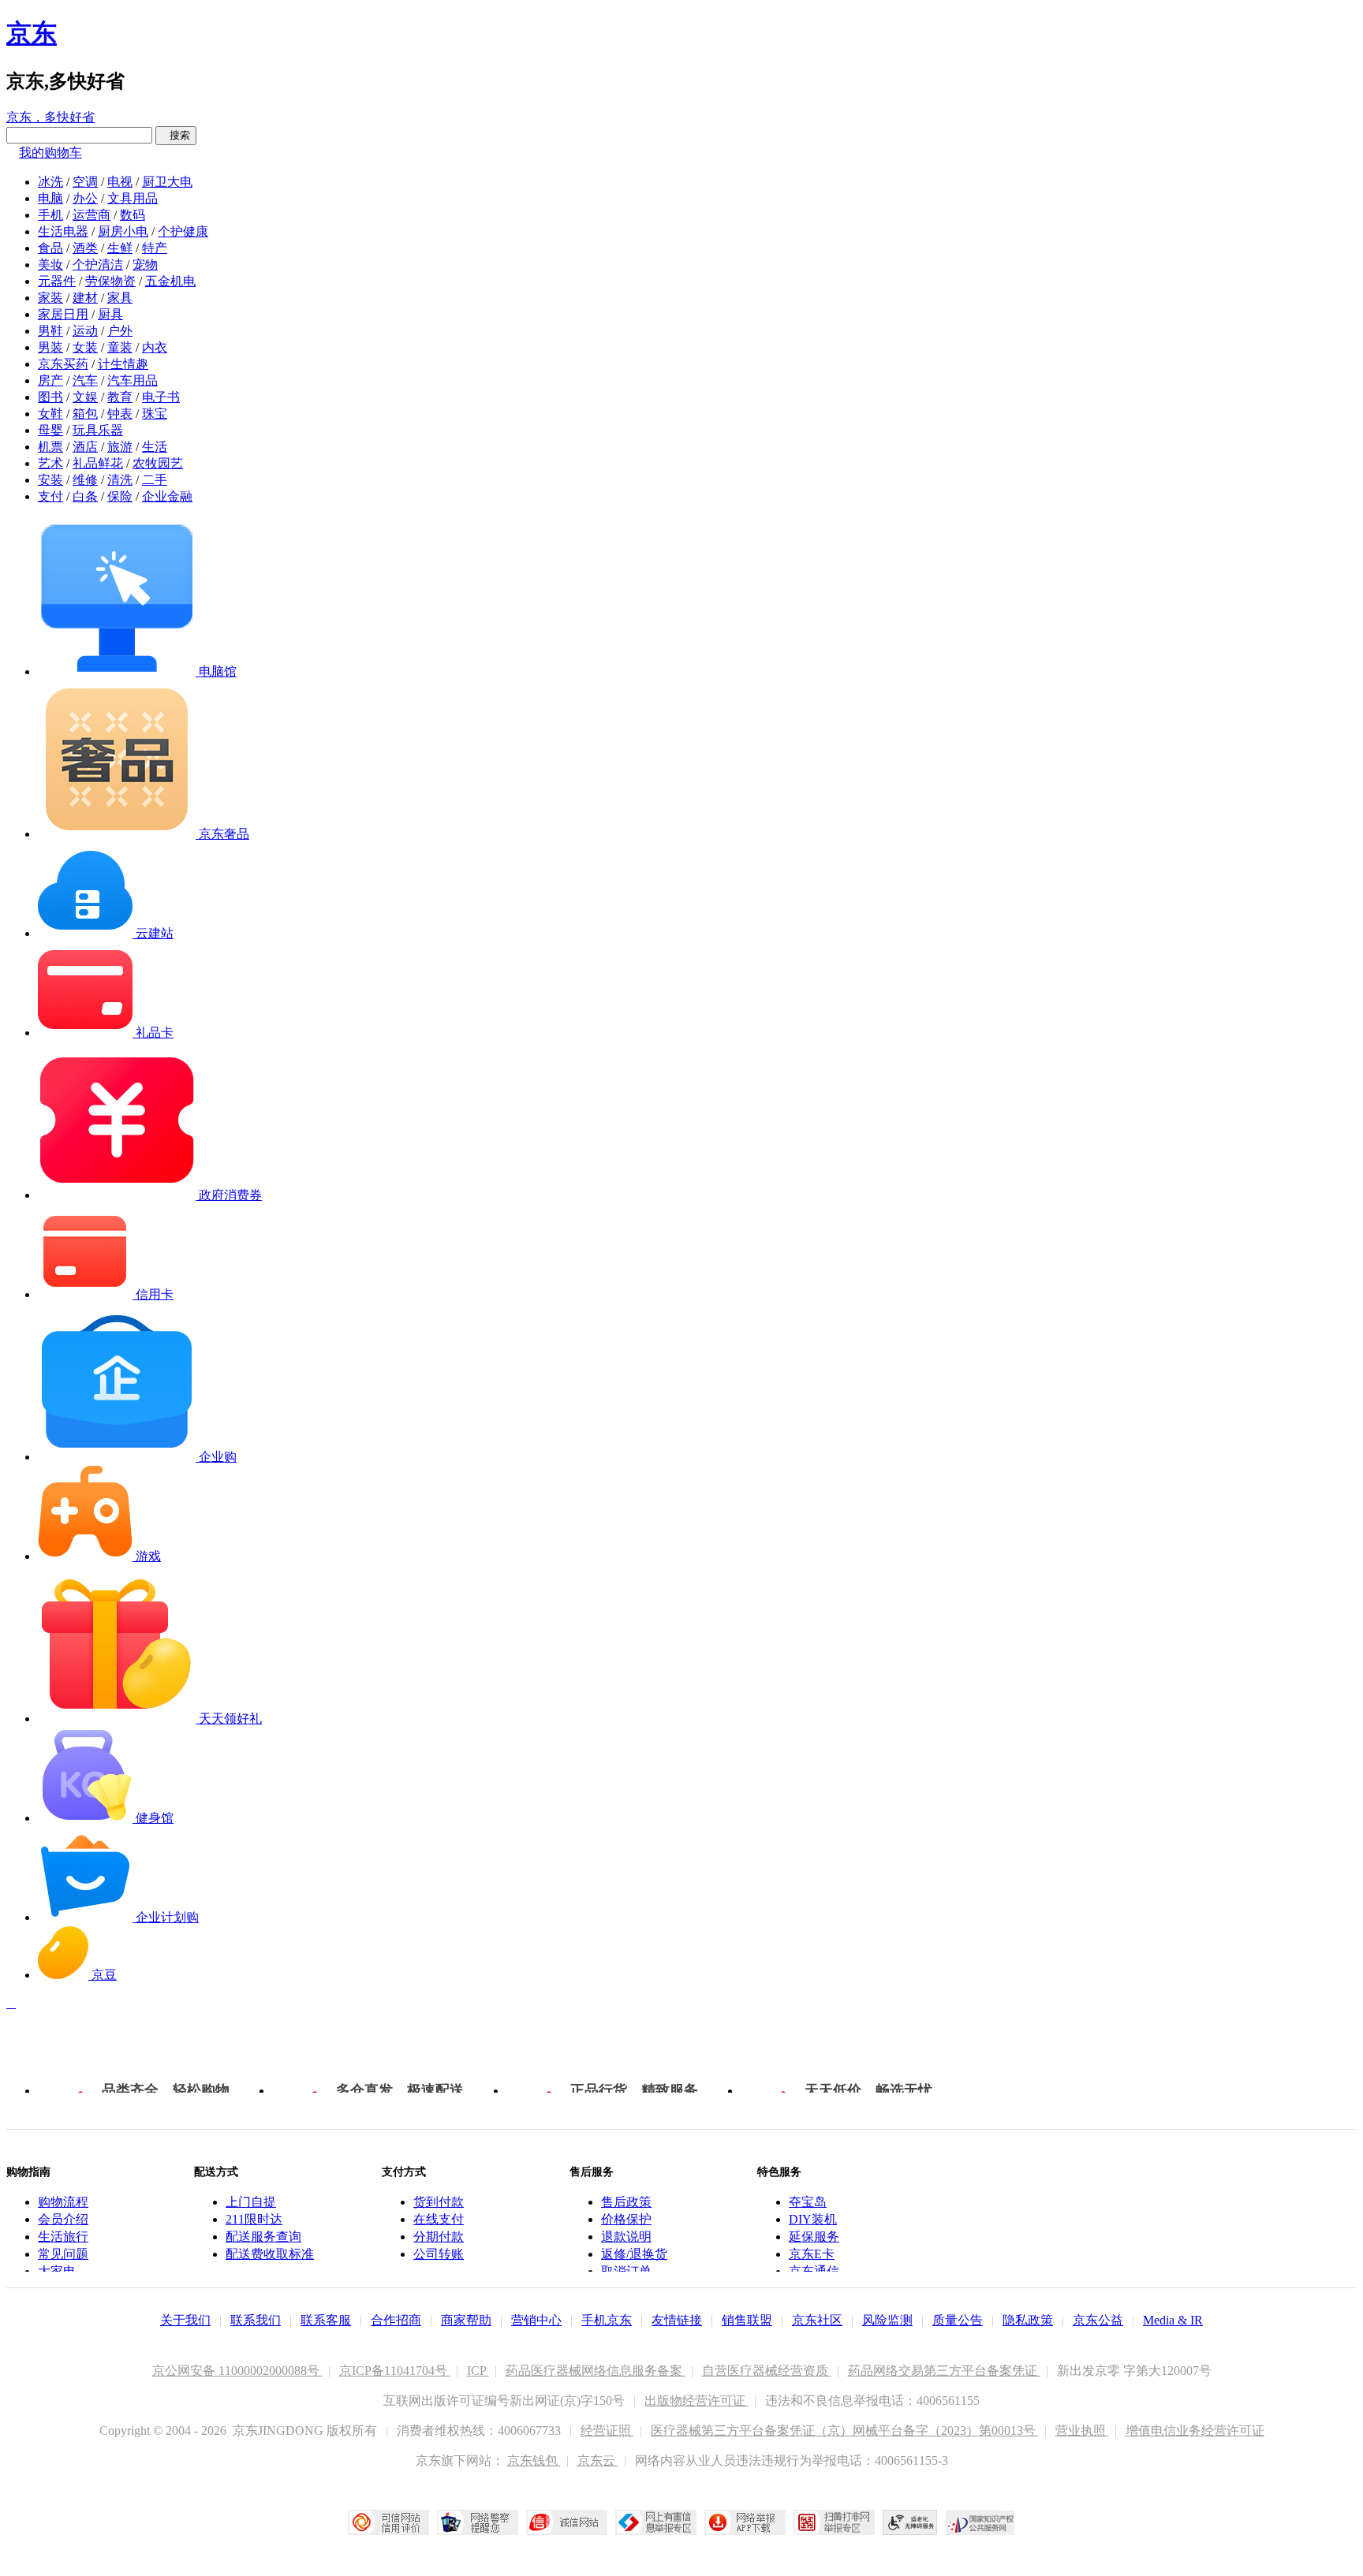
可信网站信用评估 (388, 2522)
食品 (50, 248)
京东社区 (817, 2320)
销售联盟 (747, 2320)
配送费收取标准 (270, 2254)
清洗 (120, 480)
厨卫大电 (167, 182)
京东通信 (814, 2271)
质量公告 (958, 2320)
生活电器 (63, 231)
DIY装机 (813, 2219)
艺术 (50, 463)
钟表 (120, 414)
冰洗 (50, 182)
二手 (155, 480)
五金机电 (170, 281)
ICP (478, 2371)
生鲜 (120, 248)
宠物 (145, 265)
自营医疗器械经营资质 (767, 2371)
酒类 (85, 248)
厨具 (110, 314)
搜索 (176, 135)
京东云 (598, 2460)
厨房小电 (123, 231)
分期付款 (439, 2237)
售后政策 (626, 2202)
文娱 (85, 397)
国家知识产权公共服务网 (980, 2522)
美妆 (50, 265)
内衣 (155, 347)
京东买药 (63, 364)
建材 (85, 298)
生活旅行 (63, 2237)
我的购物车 (50, 153)
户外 (120, 331)
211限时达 (254, 2219)
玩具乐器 (98, 430)
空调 (85, 182)
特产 (155, 248)
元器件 (57, 281)
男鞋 (50, 331)
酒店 (85, 447)
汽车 (85, 380)
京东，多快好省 (50, 117)
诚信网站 (567, 2522)
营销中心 (536, 2320)
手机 (50, 215)
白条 (85, 496)
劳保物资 (110, 281)
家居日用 (63, 314)
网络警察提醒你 (478, 2522)
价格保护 (626, 2219)
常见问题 (63, 2254)
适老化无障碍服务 (910, 2522)
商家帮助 (466, 2320)
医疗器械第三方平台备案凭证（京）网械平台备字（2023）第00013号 (845, 2431)
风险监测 (887, 2320)
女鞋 (50, 414)
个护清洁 (98, 265)
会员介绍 (63, 2219)
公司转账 (439, 2254)
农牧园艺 (158, 463)
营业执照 (1082, 2431)
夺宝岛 (808, 2202)
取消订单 (626, 2271)
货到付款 (439, 2202)
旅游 (120, 447)
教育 (120, 397)
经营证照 (607, 2431)
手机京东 (607, 2320)
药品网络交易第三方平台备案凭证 (944, 2371)
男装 (50, 347)
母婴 (50, 430)
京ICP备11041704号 (395, 2371)
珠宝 (155, 414)
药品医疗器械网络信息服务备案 (596, 2371)
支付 (50, 496)
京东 (32, 33)
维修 (85, 480)
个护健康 (183, 231)
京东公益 (1098, 2320)
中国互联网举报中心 (656, 2522)
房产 (50, 380)
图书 (50, 397)
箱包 (85, 414)
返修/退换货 (634, 2254)
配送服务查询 (263, 2237)
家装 (50, 298)
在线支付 (439, 2219)
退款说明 (626, 2237)
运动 (85, 331)
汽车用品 (133, 380)
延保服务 (814, 2237)
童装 (120, 347)
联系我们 (256, 2320)
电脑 (50, 198)
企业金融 (167, 496)
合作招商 (396, 2320)
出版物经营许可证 (696, 2401)
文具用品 (133, 198)
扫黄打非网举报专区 (834, 2522)
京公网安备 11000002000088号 (237, 2371)
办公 (85, 198)
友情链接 (677, 2320)
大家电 (57, 2271)
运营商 (91, 215)
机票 (50, 447)
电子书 (161, 397)
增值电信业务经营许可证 (1195, 2431)
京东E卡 (812, 2254)
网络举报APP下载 (745, 2522)
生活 (155, 447)
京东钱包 (534, 2460)
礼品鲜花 (98, 463)
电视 (120, 182)
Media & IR (1173, 2320)
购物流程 (63, 2202)
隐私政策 (1028, 2320)
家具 (120, 298)
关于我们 (185, 2320)
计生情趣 (123, 364)
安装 (50, 480)
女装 (85, 347)
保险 (120, 496)
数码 (133, 215)
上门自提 (251, 2202)
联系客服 (326, 2320)
